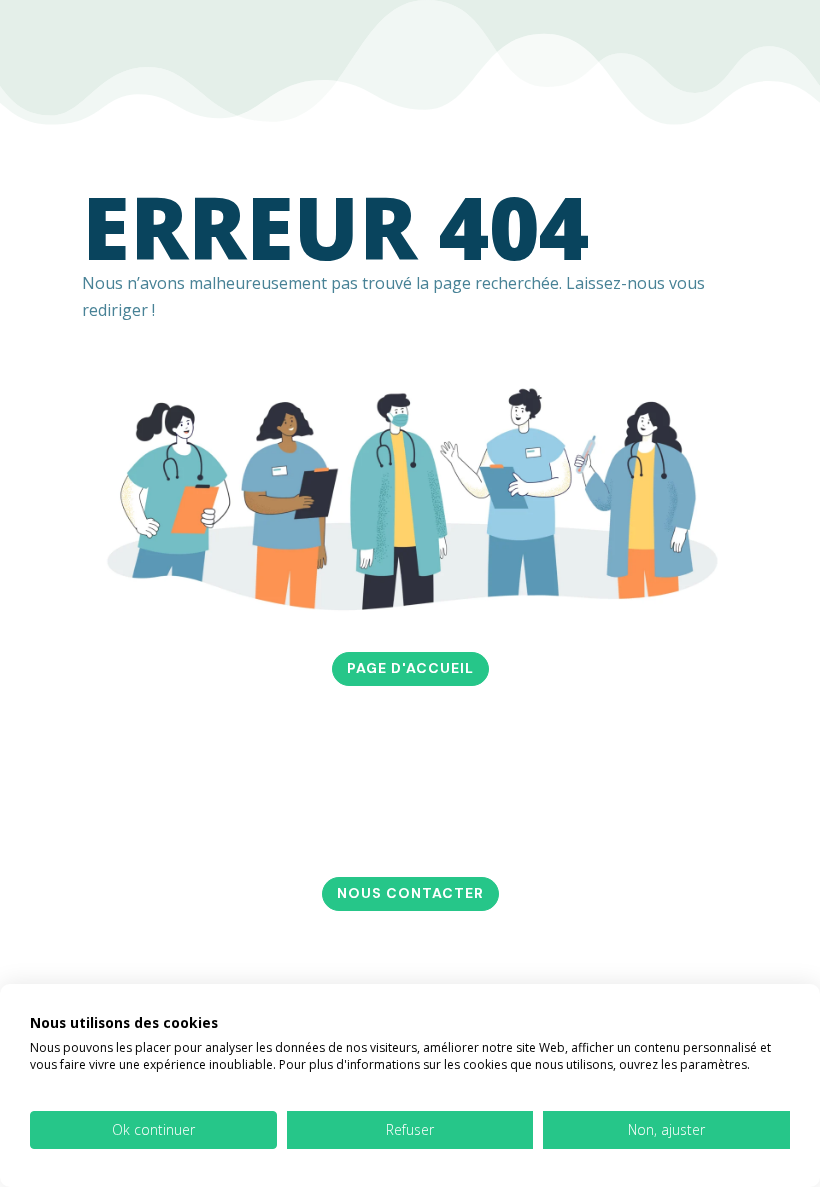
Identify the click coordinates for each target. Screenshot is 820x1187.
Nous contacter (410, 893)
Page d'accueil (410, 668)
